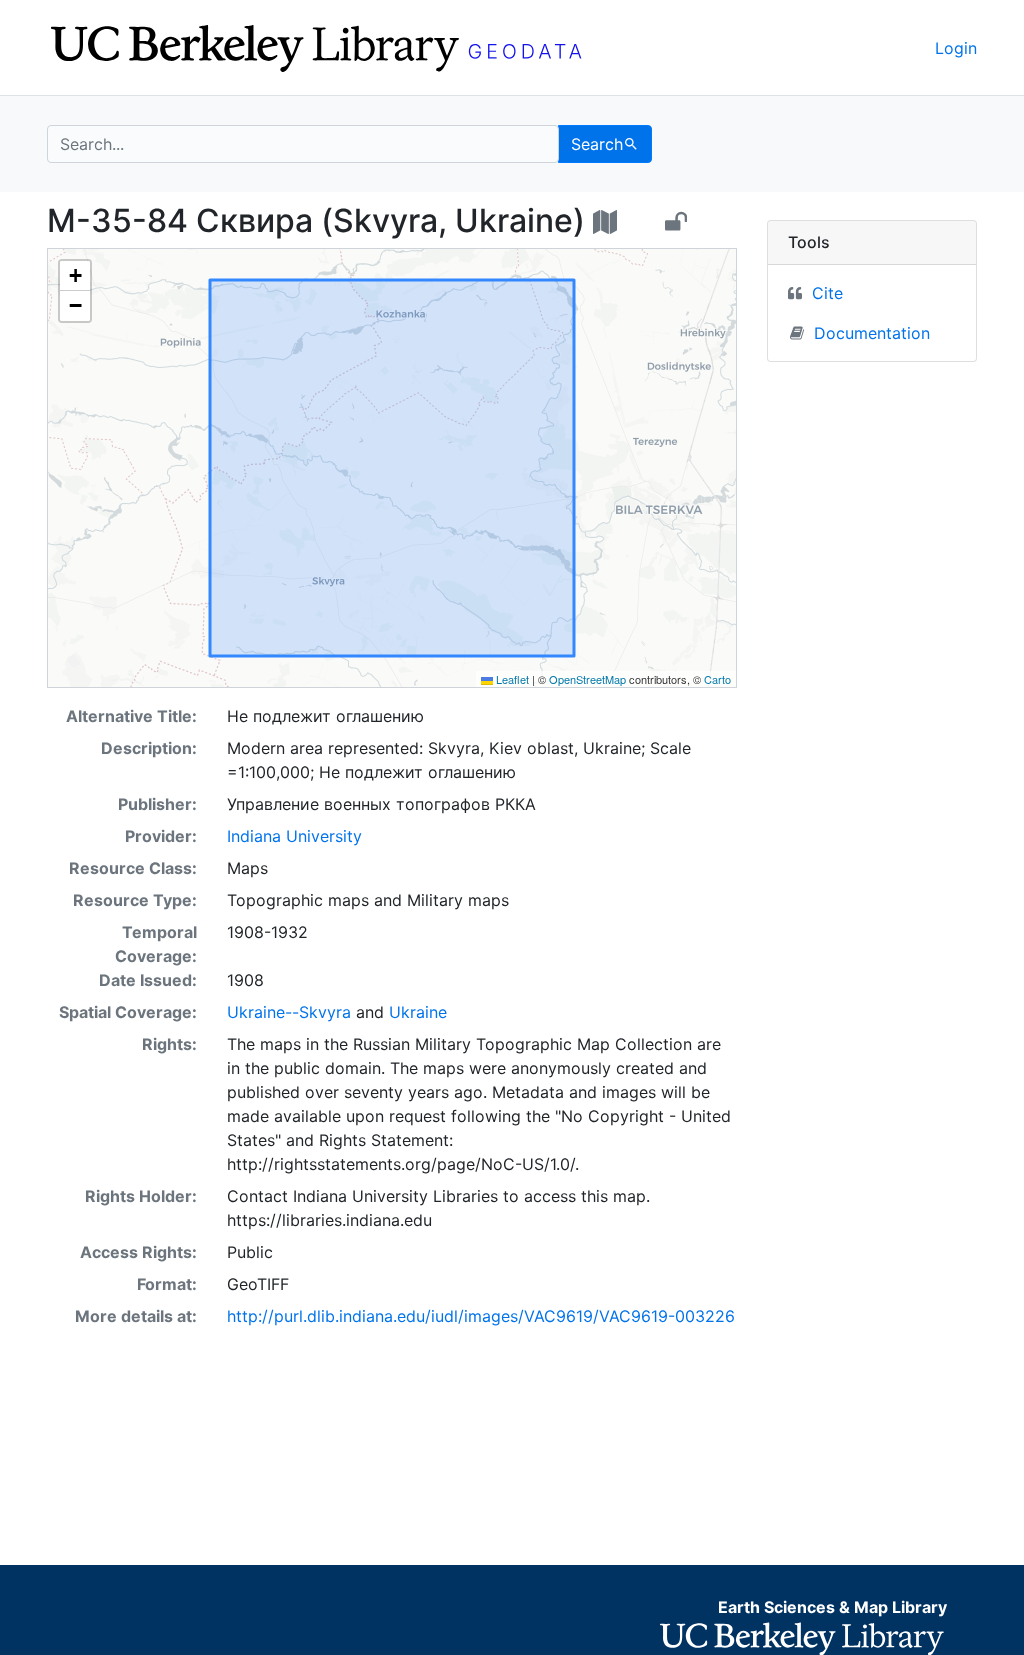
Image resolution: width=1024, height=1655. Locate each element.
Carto (717, 679)
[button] (75, 276)
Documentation (872, 333)
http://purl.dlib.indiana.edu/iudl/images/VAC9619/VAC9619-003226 (481, 1316)
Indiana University (294, 836)
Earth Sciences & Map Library (832, 1607)
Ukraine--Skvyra (289, 1012)
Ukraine (418, 1012)
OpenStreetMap (587, 679)
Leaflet (511, 679)
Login (956, 48)
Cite (827, 293)
